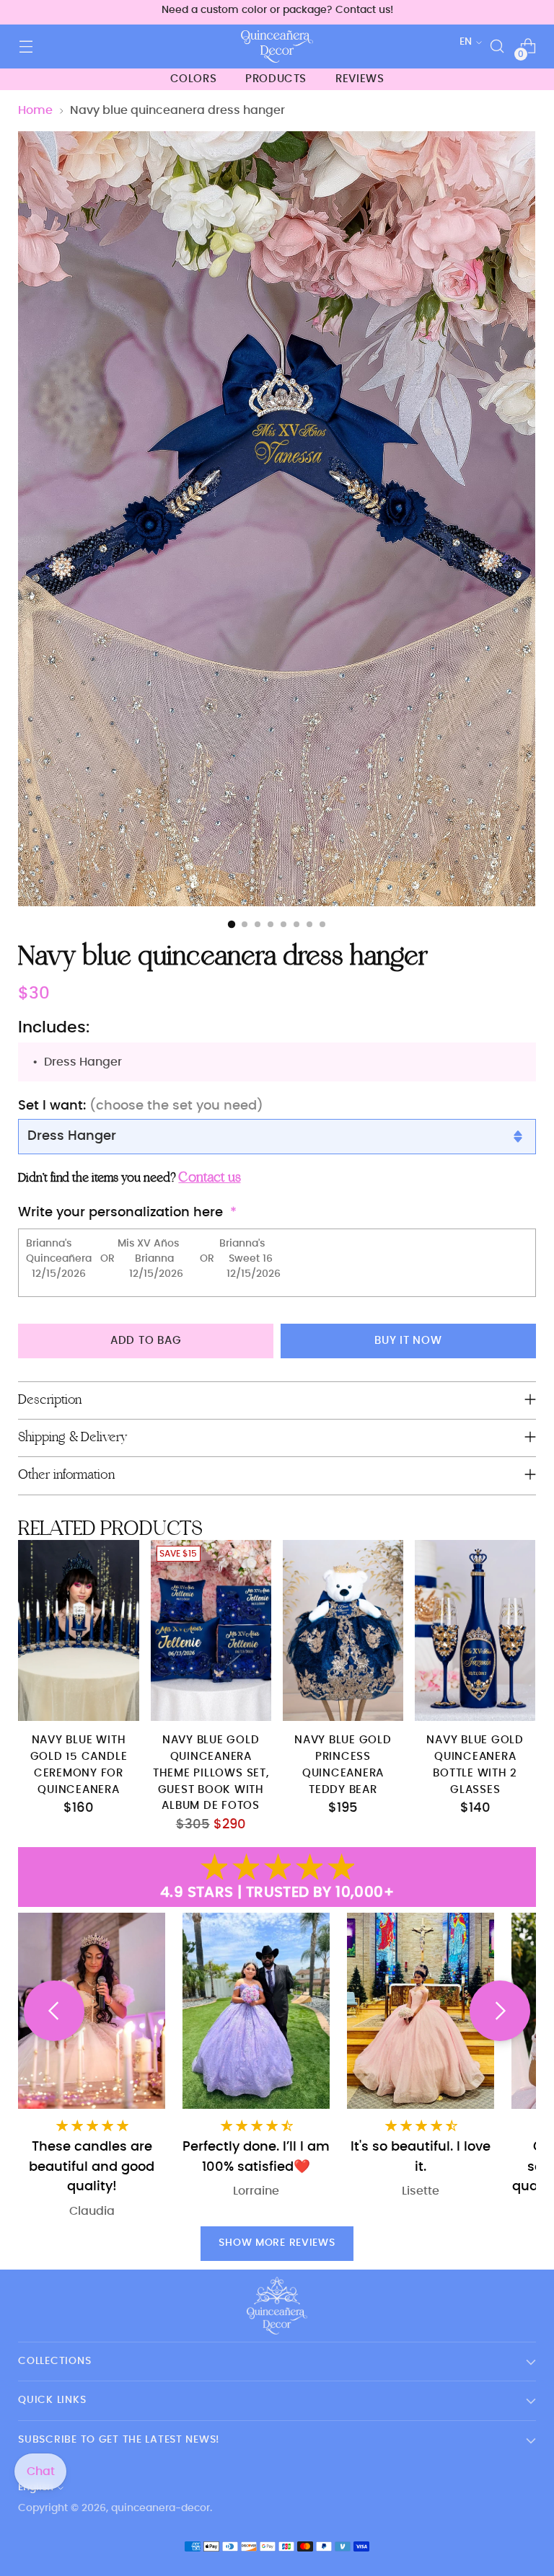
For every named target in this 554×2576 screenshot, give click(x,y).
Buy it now (408, 1341)
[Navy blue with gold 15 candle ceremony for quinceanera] (78, 1630)
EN (466, 42)
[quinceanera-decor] (277, 47)
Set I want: (141, 1106)
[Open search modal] (497, 47)
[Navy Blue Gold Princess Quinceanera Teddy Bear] (343, 1630)
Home (35, 110)
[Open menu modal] (26, 47)
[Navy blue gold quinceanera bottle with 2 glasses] (475, 1630)
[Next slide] (500, 2011)
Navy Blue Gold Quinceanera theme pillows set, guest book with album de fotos (211, 1773)
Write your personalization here (120, 1212)
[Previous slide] (54, 2011)
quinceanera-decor (161, 2508)
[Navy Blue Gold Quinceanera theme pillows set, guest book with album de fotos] (211, 1630)
